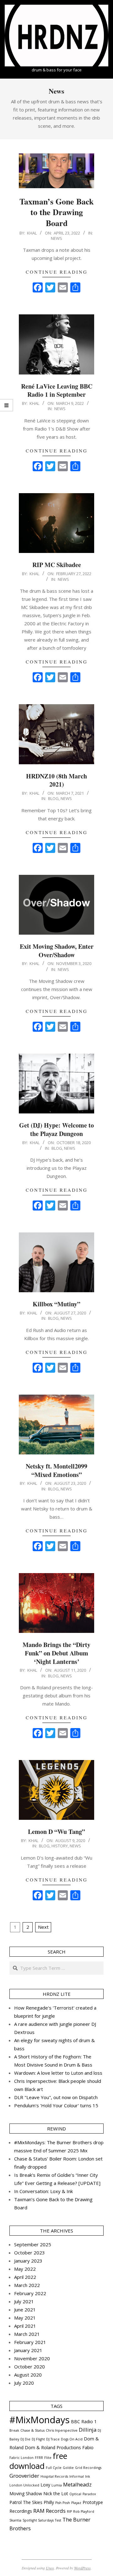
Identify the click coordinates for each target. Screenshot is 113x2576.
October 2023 (30, 2253)
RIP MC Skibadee (57, 565)
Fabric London (22, 2458)
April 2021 (25, 2326)
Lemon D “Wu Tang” (56, 1832)
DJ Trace (53, 2439)
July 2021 (24, 2301)
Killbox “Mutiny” (56, 1304)
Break (14, 2430)
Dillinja (88, 2430)
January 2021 (28, 2350)
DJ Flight (38, 2439)
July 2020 (24, 2383)
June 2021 (25, 2310)
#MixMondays (40, 2420)
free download (38, 2461)
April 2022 (25, 2277)
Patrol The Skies (26, 2502)
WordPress (82, 2568)
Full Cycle (54, 2468)
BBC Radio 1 (84, 2421)
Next (43, 1927)
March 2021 (27, 2334)
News (56, 238)
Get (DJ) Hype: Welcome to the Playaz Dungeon (56, 1129)
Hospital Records (54, 2476)
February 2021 (30, 2342)
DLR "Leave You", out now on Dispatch (56, 2097)
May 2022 (25, 2269)
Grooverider (24, 2476)
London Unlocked (24, 2485)
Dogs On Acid (72, 2439)
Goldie (68, 2468)
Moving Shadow (26, 2493)
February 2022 (30, 2293)
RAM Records (49, 2511)
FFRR (39, 2458)
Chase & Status (32, 2430)
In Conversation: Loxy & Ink (43, 2191)
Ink (88, 2476)
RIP (69, 2511)
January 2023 (28, 2261)
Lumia (57, 2485)
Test (58, 2520)
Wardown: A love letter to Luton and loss (58, 2073)
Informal (77, 2476)
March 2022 (27, 2285)
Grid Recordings (88, 2468)
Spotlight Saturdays (38, 2520)
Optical (75, 2494)
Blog (53, 798)
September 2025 (33, 2244)
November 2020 (32, 2358)
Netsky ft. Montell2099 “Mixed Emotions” (56, 1470)
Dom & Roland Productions (53, 2447)
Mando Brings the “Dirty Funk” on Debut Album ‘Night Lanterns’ (56, 1653)
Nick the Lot (56, 2493)
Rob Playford (84, 2511)
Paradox (89, 2494)
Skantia (15, 2520)
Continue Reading (57, 272)
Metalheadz (77, 2484)
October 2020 (30, 2367)
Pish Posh (63, 2503)
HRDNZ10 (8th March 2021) (56, 780)
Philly (49, 2502)
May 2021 (25, 2318)
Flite (48, 2458)
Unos (50, 2568)
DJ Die (25, 2439)
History (60, 1846)
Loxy (45, 2485)
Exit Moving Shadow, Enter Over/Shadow (57, 951)
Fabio (88, 2447)
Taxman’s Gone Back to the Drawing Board (56, 212)
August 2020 (28, 2375)
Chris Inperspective (62, 2430)
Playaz (76, 2503)
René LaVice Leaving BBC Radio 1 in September (57, 390)
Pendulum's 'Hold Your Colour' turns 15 (56, 2105)
